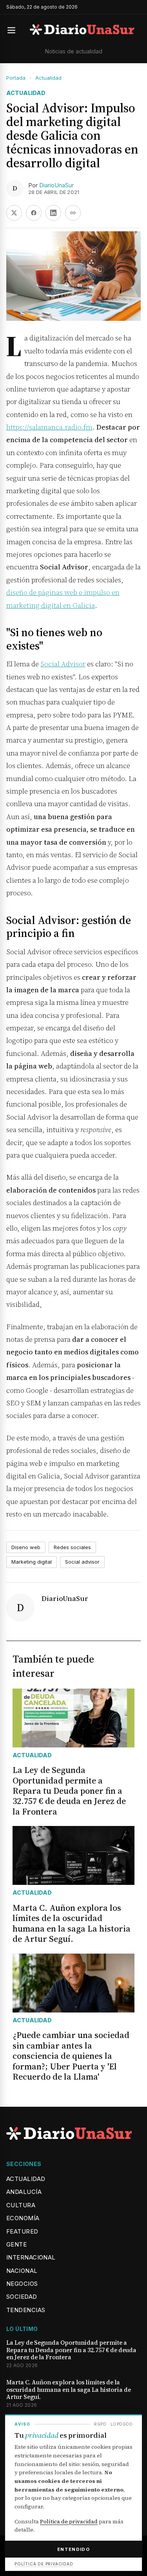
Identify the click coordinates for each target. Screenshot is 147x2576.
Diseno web (26, 1547)
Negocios (22, 2284)
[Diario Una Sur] (82, 30)
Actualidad (48, 78)
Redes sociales (72, 1547)
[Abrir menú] (15, 30)
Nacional (22, 2271)
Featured (22, 2231)
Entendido (73, 2549)
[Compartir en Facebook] (34, 213)
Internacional (31, 2257)
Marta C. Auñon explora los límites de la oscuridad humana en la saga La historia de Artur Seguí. (69, 2390)
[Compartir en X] (14, 213)
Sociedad (22, 2297)
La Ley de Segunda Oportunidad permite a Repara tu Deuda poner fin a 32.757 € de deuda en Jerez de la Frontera (71, 2350)
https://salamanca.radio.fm (49, 427)
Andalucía (24, 2192)
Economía (23, 2218)
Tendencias (26, 2310)
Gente (16, 2244)
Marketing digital (32, 1562)
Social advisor (82, 1562)
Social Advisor (63, 664)
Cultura (21, 2205)
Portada (16, 78)
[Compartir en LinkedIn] (53, 213)
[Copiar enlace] (73, 213)
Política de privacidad (69, 2521)
